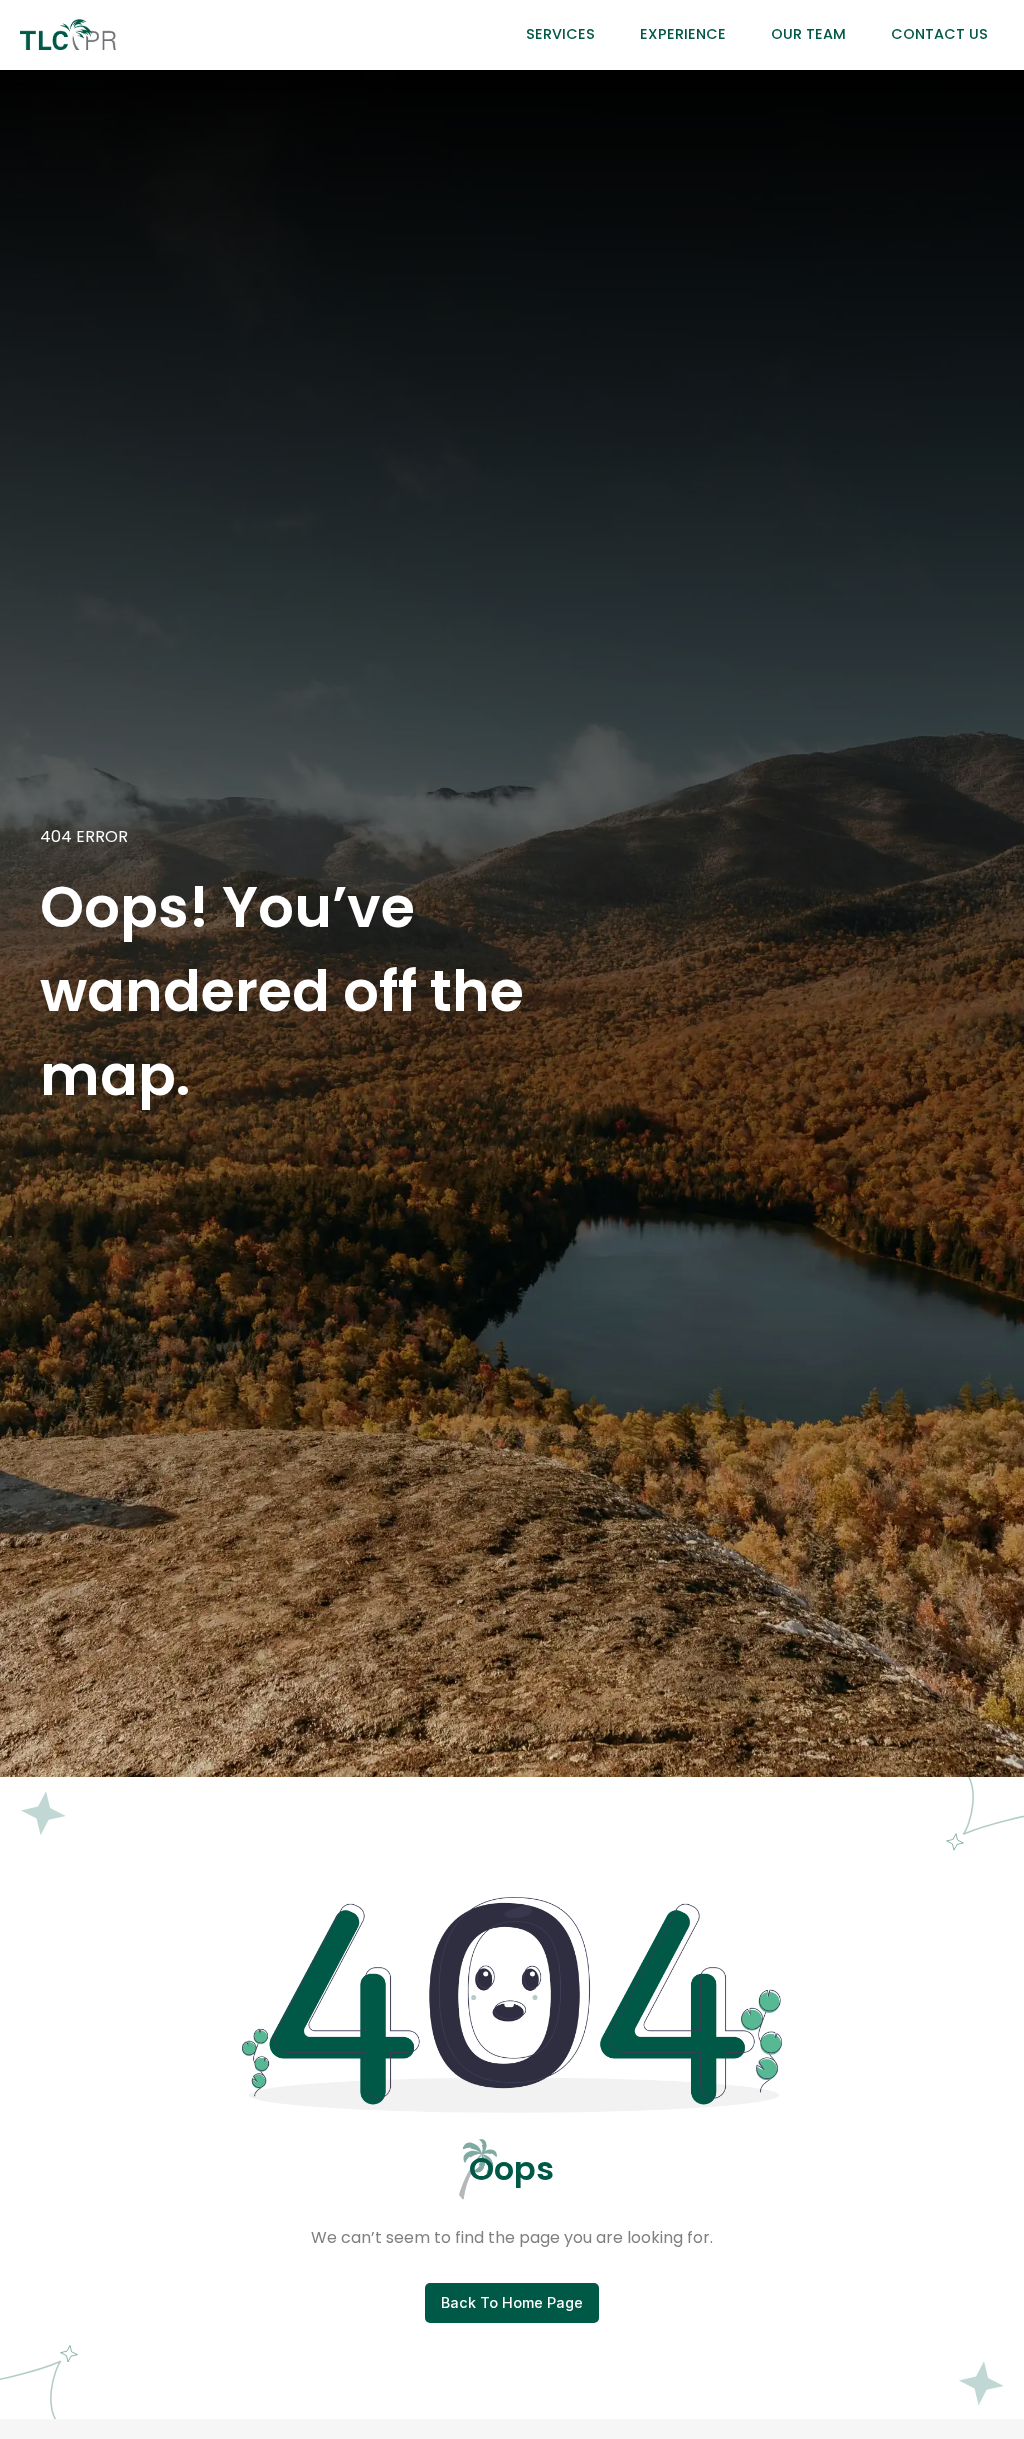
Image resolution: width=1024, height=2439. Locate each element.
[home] (67, 34)
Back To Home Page (512, 2302)
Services (560, 34)
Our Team (808, 34)
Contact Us (939, 34)
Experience (683, 34)
